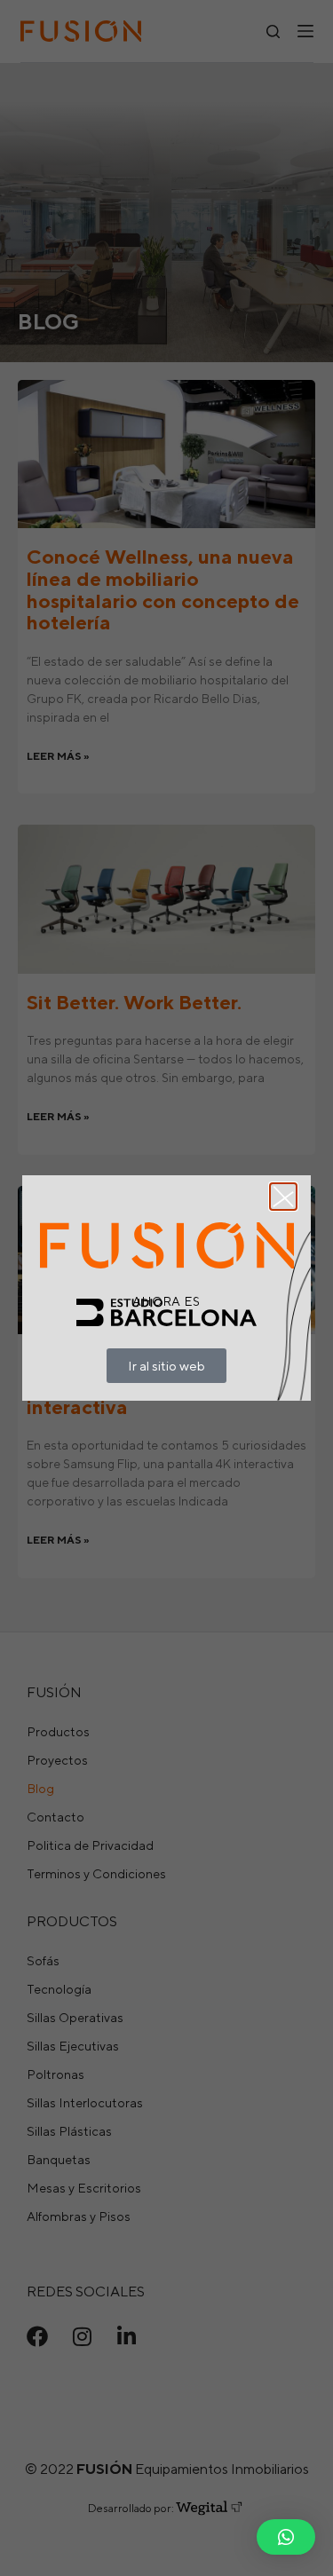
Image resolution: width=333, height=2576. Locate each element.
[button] (286, 2537)
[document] (166, 1288)
